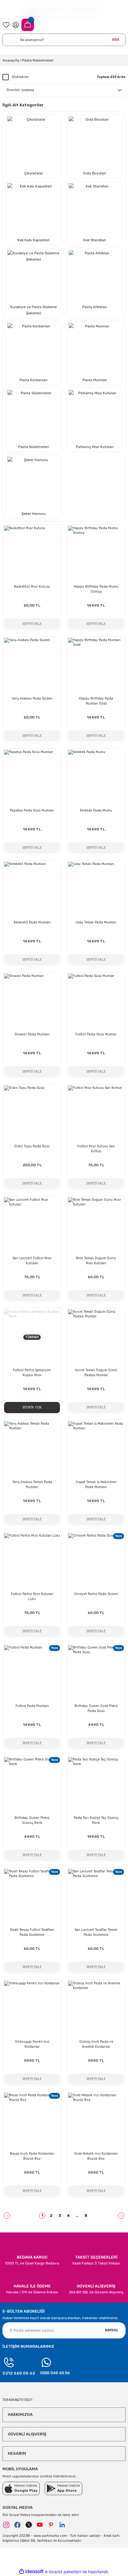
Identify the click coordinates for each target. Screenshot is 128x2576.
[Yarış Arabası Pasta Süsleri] (32, 666)
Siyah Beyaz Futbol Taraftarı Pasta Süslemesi (32, 1932)
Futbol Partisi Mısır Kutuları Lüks (32, 1596)
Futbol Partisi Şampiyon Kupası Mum (32, 1373)
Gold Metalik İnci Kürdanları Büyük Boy (96, 2156)
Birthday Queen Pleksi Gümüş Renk (32, 1820)
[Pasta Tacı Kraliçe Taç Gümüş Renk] (96, 1785)
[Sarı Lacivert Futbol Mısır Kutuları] (32, 1225)
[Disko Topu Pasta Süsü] (32, 1113)
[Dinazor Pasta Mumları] (32, 1001)
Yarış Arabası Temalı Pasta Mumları (32, 1485)
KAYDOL (112, 2330)
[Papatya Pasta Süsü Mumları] (32, 778)
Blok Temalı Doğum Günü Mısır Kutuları (96, 1261)
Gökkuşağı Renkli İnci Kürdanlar (32, 2044)
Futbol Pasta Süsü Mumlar (96, 1034)
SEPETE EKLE (32, 624)
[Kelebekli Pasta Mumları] (32, 890)
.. (77, 2215)
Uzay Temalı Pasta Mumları (96, 922)
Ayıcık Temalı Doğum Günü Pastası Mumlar (96, 1373)
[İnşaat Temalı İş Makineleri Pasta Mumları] (96, 1449)
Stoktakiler (20, 77)
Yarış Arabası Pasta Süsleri (32, 698)
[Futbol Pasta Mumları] (32, 1673)
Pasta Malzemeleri (38, 60)
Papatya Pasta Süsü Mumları (32, 810)
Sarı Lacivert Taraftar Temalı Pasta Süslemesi (96, 1932)
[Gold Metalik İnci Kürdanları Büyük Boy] (96, 2121)
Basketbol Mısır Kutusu (32, 587)
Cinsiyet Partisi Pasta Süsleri (96, 1594)
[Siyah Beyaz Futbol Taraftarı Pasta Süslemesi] (32, 1897)
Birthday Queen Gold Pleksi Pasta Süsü (96, 1708)
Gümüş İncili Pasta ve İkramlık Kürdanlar (96, 2044)
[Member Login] (16, 25)
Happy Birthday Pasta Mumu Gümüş (96, 589)
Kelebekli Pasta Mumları (32, 922)
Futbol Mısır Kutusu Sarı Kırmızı (96, 1149)
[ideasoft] (31, 2572)
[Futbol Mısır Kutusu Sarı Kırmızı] (96, 1113)
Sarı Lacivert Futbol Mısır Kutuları (32, 1261)
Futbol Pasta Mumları (32, 1706)
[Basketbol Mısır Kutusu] (32, 554)
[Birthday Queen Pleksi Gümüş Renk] (32, 1785)
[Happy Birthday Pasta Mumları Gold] (96, 666)
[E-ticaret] (63, 2572)
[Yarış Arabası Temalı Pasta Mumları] (32, 1449)
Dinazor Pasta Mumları (32, 1034)
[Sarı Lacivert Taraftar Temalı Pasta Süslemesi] (96, 1897)
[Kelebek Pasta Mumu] (96, 778)
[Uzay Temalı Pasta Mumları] (96, 890)
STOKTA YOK (32, 1407)
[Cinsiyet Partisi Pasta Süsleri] (96, 1561)
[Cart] (28, 25)
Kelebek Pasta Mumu (96, 810)
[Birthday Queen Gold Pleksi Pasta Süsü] (96, 1673)
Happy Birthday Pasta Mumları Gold (96, 701)
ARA (116, 39)
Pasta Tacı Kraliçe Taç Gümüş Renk (96, 1820)
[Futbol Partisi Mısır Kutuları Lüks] (32, 1561)
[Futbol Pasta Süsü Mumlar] (96, 1001)
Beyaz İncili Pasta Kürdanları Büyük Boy (32, 2156)
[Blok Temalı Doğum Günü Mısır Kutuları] (96, 1225)
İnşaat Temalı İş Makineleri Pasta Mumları (96, 1485)
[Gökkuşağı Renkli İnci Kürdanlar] (32, 2009)
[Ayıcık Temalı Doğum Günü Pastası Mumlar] (96, 1337)
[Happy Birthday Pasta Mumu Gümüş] (96, 554)
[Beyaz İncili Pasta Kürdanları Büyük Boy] (32, 2121)
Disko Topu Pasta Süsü (32, 1146)
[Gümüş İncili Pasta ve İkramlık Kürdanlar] (96, 2009)
